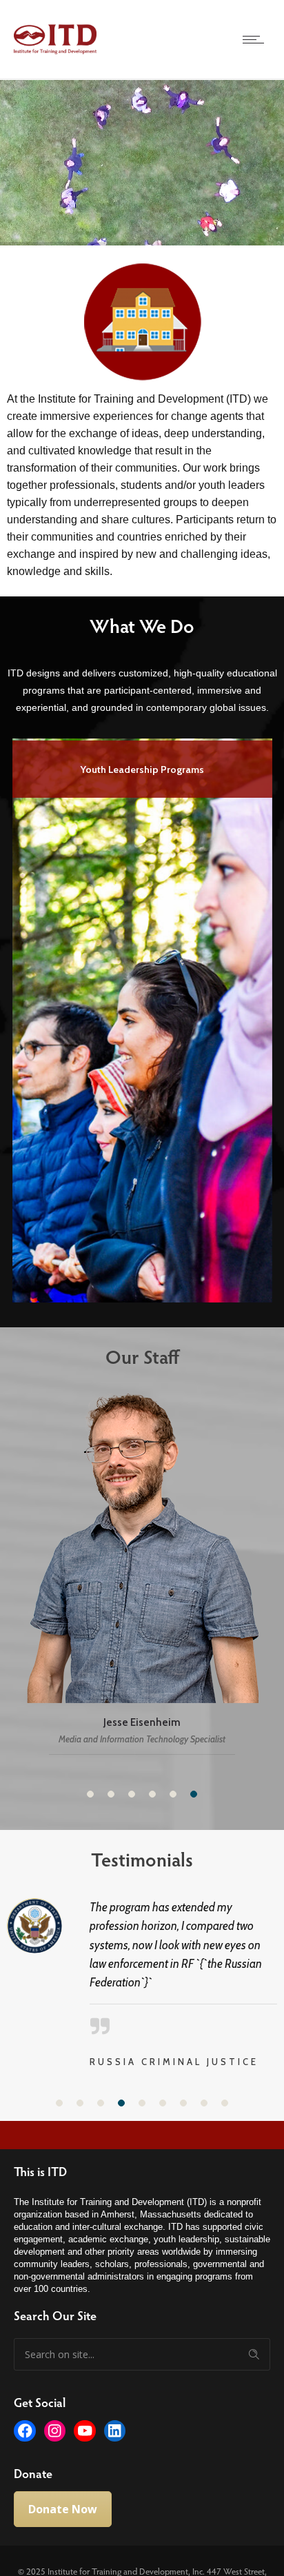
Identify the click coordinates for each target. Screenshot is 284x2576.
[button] (90, 1794)
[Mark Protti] (142, 1573)
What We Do (142, 625)
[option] (142, 1018)
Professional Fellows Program (142, 769)
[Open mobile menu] (256, 39)
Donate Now (63, 2491)
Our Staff (142, 1356)
